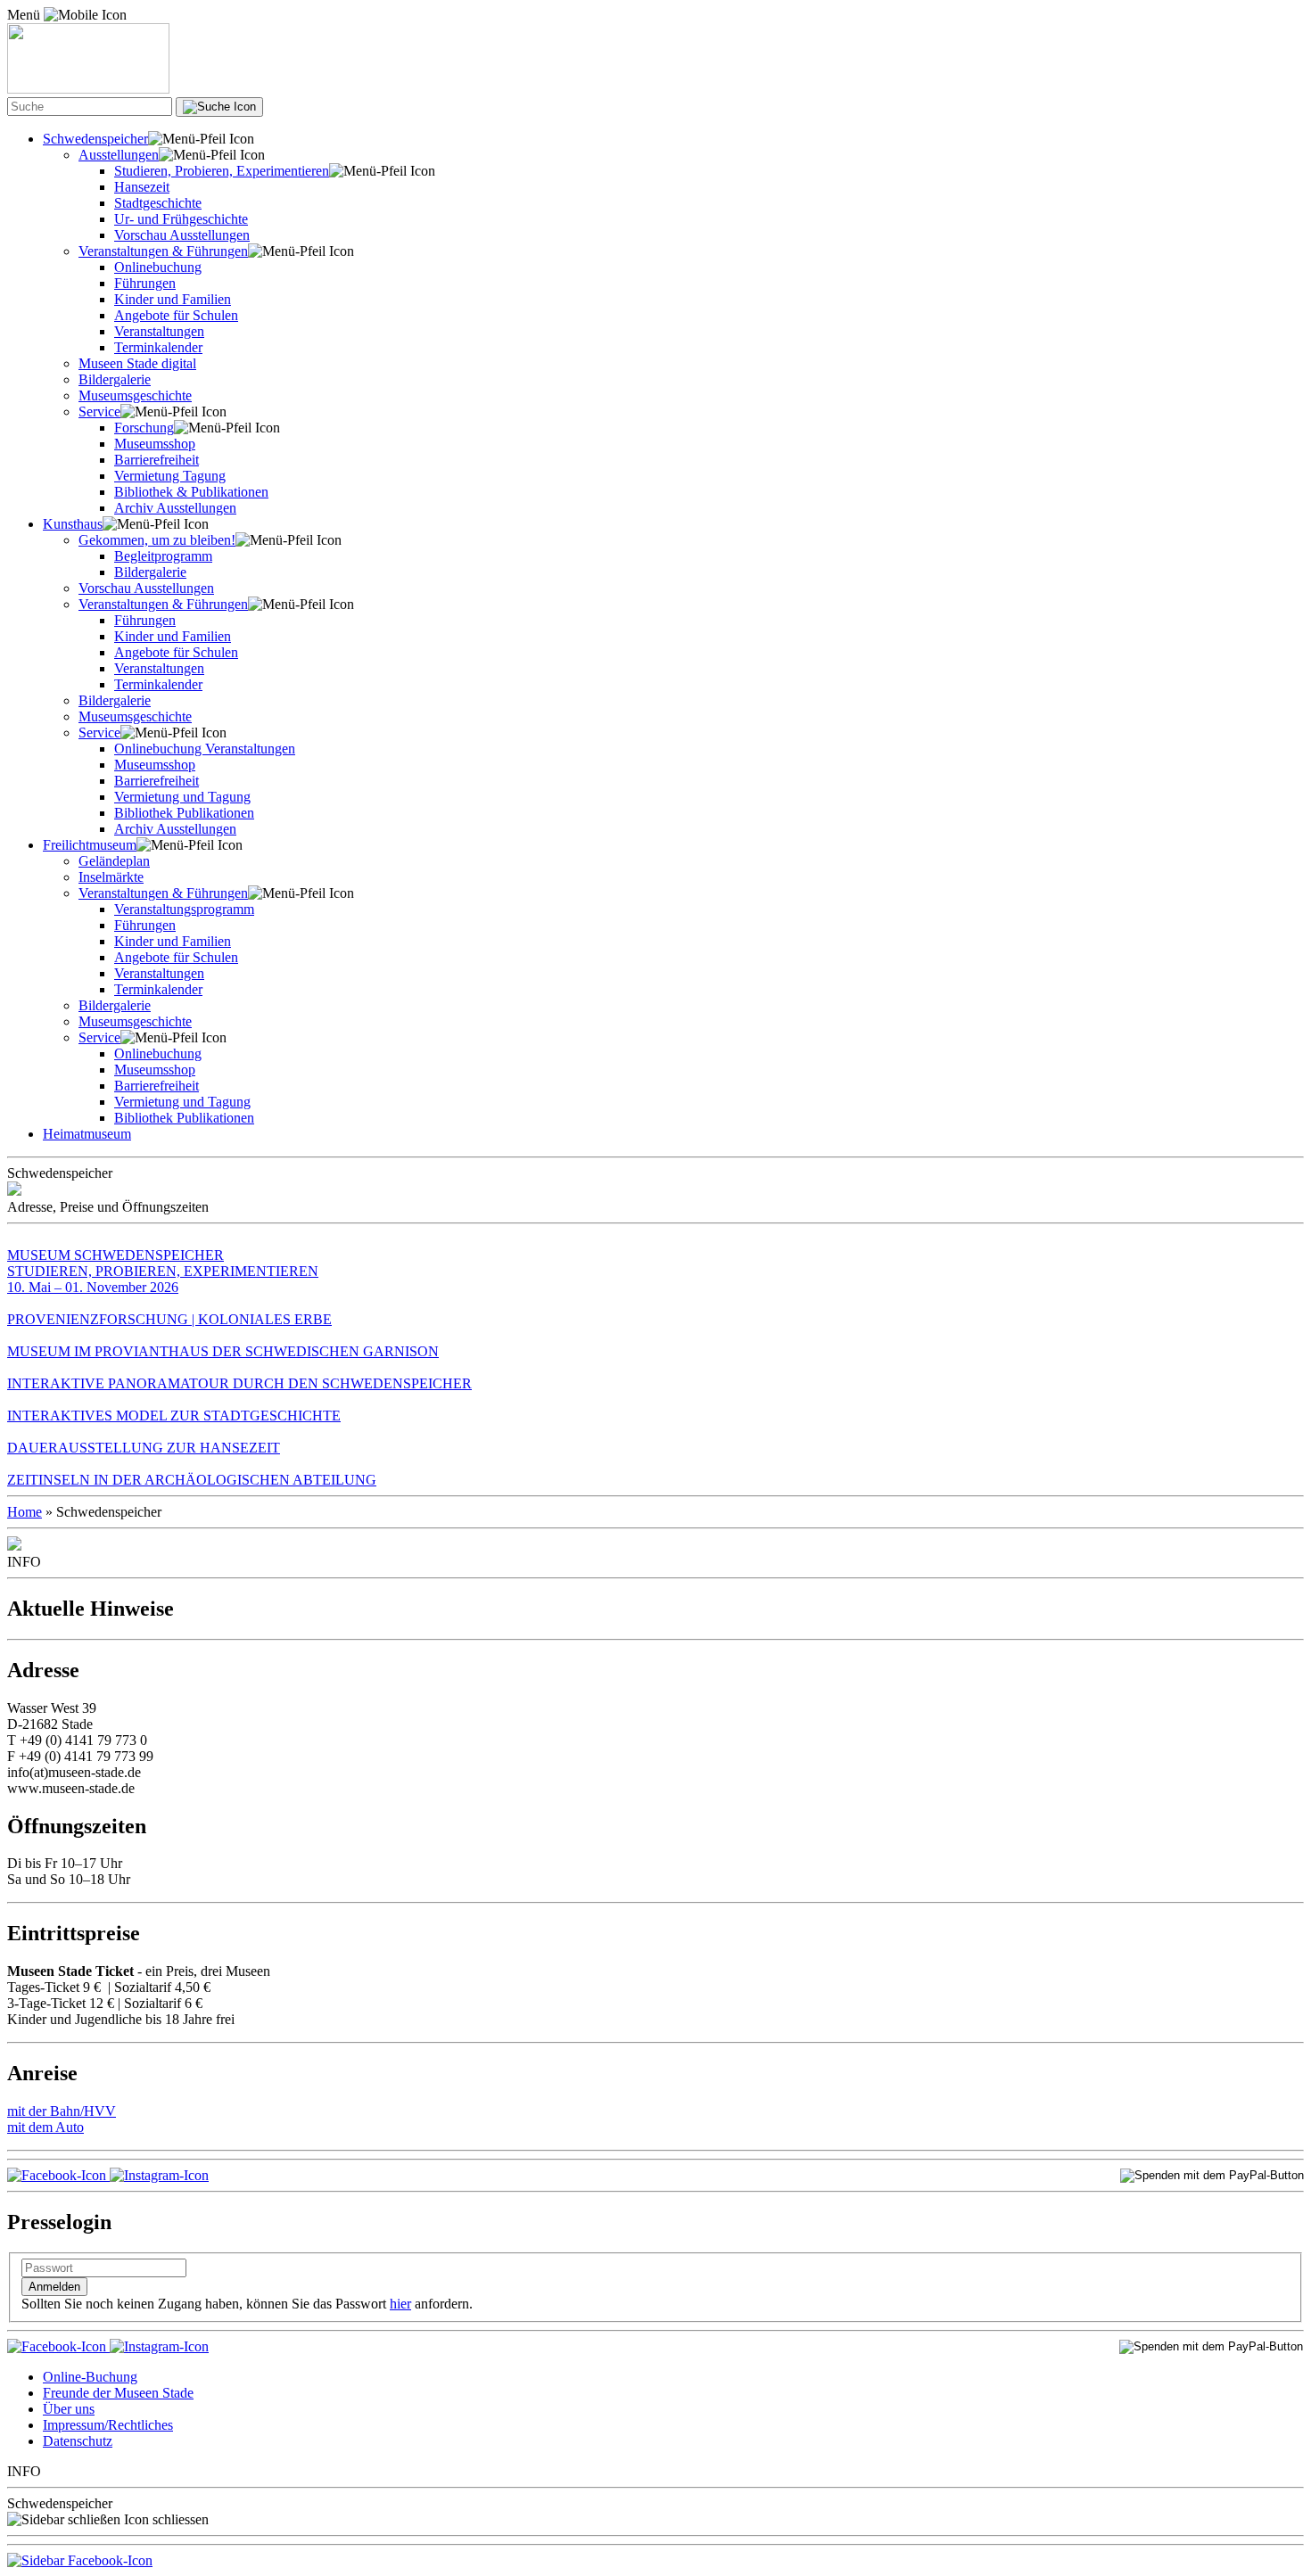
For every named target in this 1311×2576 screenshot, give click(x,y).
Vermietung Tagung (170, 476)
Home (25, 1512)
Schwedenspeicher (95, 139)
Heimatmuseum (87, 1134)
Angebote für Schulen (176, 315)
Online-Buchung (90, 2377)
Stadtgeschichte (158, 203)
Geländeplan (114, 861)
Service (99, 412)
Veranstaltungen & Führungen (163, 251)
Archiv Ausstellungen (175, 508)
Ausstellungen (119, 155)
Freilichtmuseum (90, 845)
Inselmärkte (111, 877)
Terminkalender (158, 347)
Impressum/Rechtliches (108, 2425)
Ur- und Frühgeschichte (181, 219)
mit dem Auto (45, 2127)
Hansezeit (142, 187)
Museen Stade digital (137, 363)
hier (400, 2304)
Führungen (145, 283)
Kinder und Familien (173, 299)
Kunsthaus (73, 524)
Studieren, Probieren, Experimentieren (222, 171)
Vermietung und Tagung (182, 797)
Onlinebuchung (158, 267)
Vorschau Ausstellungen (182, 235)
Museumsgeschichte (135, 395)
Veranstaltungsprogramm (184, 909)
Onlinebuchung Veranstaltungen (205, 749)
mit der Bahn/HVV (62, 2111)
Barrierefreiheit (157, 460)
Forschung (144, 428)
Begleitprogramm (163, 556)
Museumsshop (155, 444)
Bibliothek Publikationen (184, 813)
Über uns (69, 2409)
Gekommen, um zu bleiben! (157, 540)
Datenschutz (78, 2441)
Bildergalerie (115, 379)
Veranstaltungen (159, 331)
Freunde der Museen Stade (118, 2393)
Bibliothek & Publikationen (191, 492)
